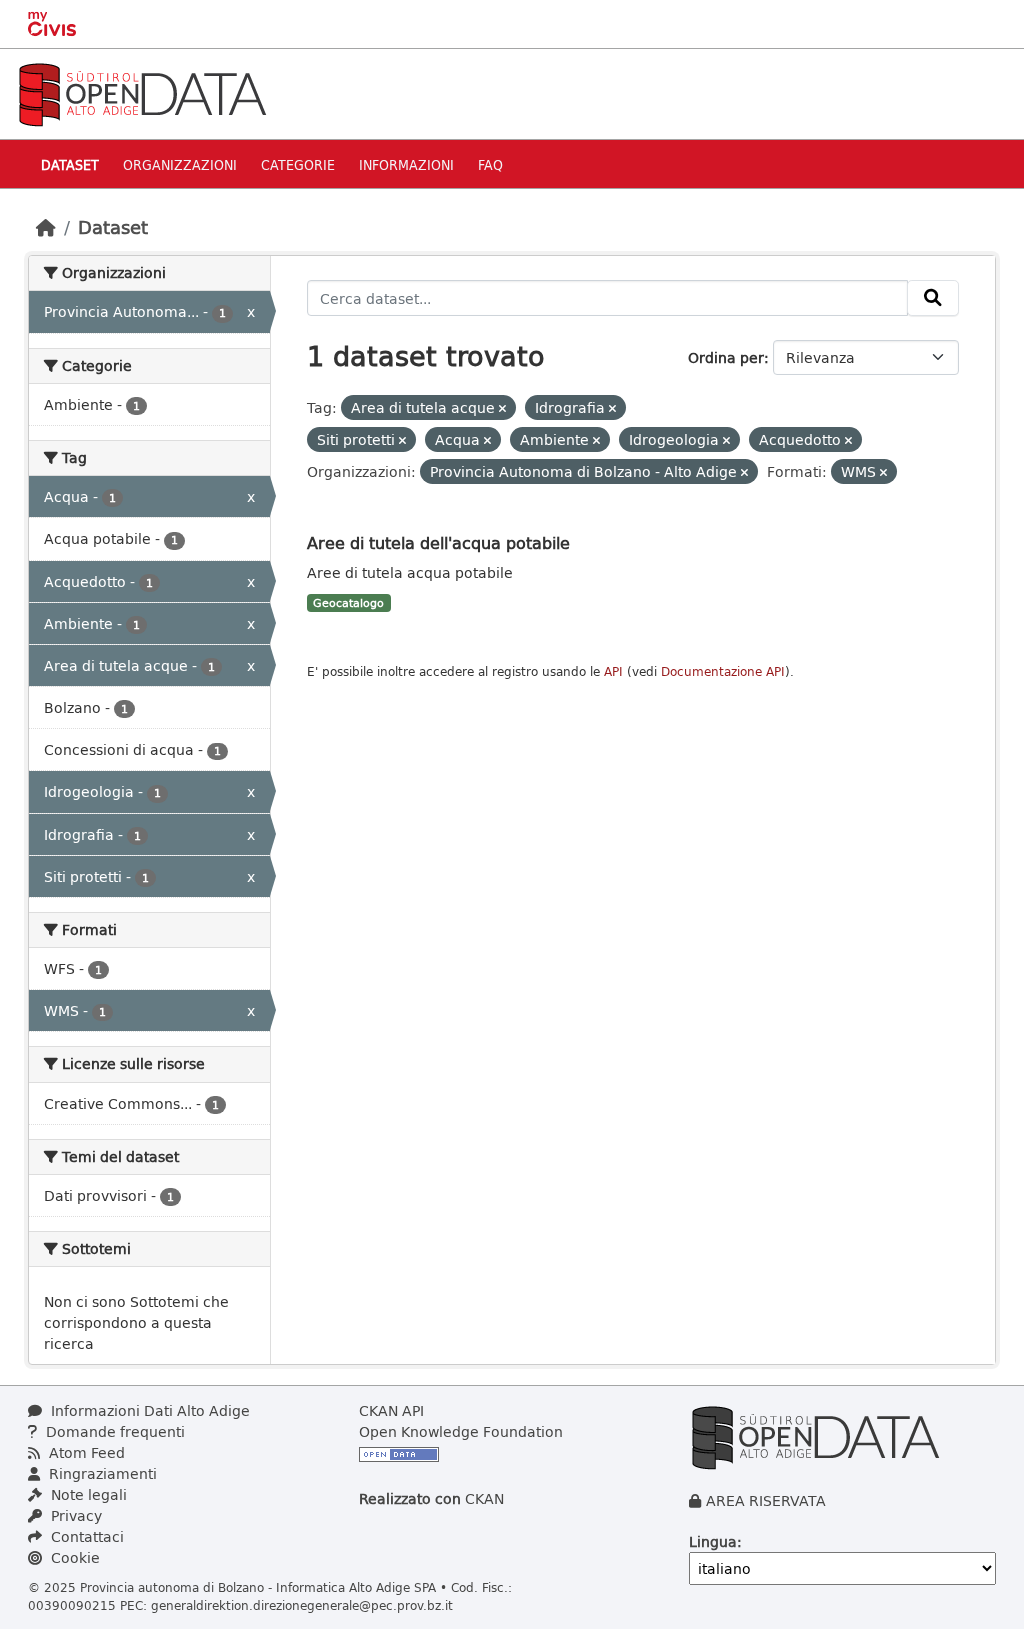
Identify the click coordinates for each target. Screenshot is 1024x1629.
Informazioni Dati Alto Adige (148, 1410)
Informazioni (406, 164)
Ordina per (726, 357)
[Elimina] (502, 408)
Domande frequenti (113, 1431)
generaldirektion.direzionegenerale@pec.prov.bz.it (302, 1605)
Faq (490, 164)
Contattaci (85, 1536)
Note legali (87, 1494)
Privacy (74, 1515)
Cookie (73, 1557)
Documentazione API (723, 671)
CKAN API (391, 1410)
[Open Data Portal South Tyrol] (142, 92)
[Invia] (933, 298)
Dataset (70, 164)
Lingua (713, 1541)
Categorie (298, 164)
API (613, 671)
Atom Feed (85, 1452)
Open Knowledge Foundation (461, 1431)
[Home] (46, 227)
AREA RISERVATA (766, 1500)
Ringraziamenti (101, 1473)
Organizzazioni (180, 164)
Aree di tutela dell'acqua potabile (438, 542)
